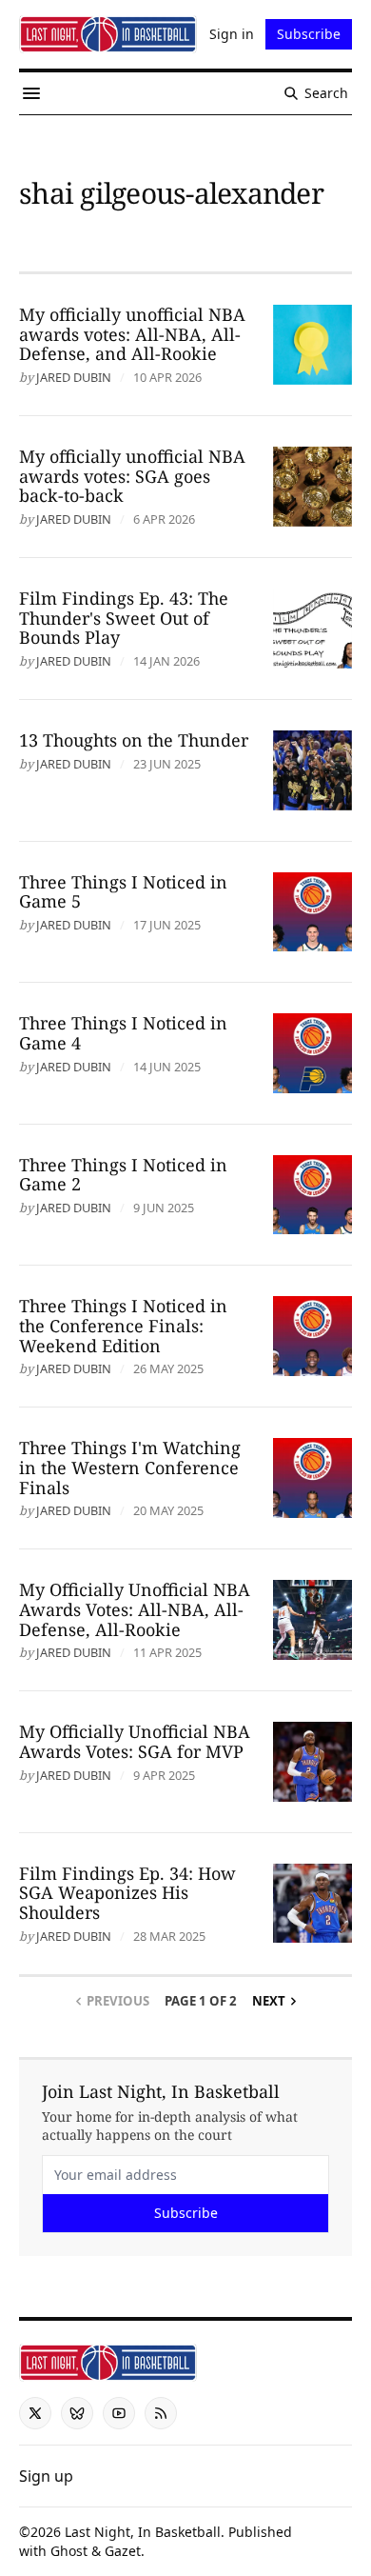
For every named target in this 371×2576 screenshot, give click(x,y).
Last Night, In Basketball (143, 2532)
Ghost (69, 2551)
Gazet (123, 2551)
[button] (46, 2476)
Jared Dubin (74, 377)
